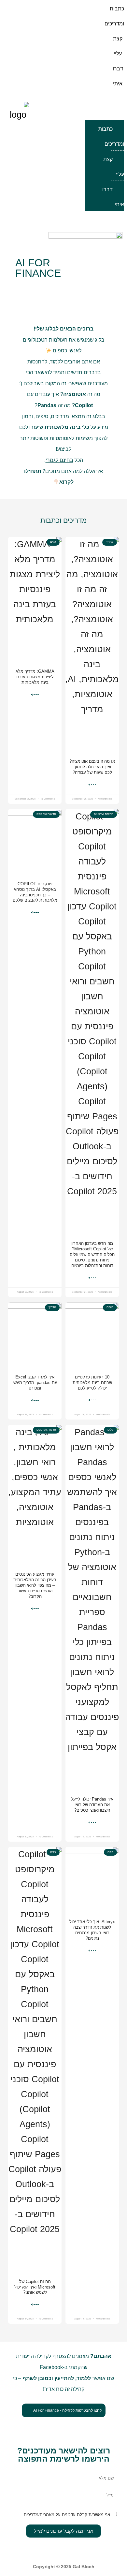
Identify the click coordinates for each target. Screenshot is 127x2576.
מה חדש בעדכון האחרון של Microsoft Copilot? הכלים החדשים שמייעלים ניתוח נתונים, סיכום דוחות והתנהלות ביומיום (92, 1254)
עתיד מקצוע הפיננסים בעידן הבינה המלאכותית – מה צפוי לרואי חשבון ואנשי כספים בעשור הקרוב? (35, 1585)
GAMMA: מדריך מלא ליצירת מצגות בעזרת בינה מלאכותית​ (35, 677)
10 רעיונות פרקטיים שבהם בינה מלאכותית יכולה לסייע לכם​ (92, 1383)
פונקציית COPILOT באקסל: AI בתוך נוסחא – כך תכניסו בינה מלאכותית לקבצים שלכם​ (35, 892)
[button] (105, 111)
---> (92, 785)
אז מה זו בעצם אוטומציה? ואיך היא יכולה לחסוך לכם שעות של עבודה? (92, 767)
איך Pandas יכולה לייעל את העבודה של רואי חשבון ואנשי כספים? (92, 1805)
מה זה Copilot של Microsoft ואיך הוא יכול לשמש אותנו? (35, 2287)
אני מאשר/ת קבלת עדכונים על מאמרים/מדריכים (67, 2515)
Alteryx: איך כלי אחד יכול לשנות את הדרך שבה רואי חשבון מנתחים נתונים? (92, 1930)
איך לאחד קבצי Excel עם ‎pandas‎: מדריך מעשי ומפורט (35, 1383)
